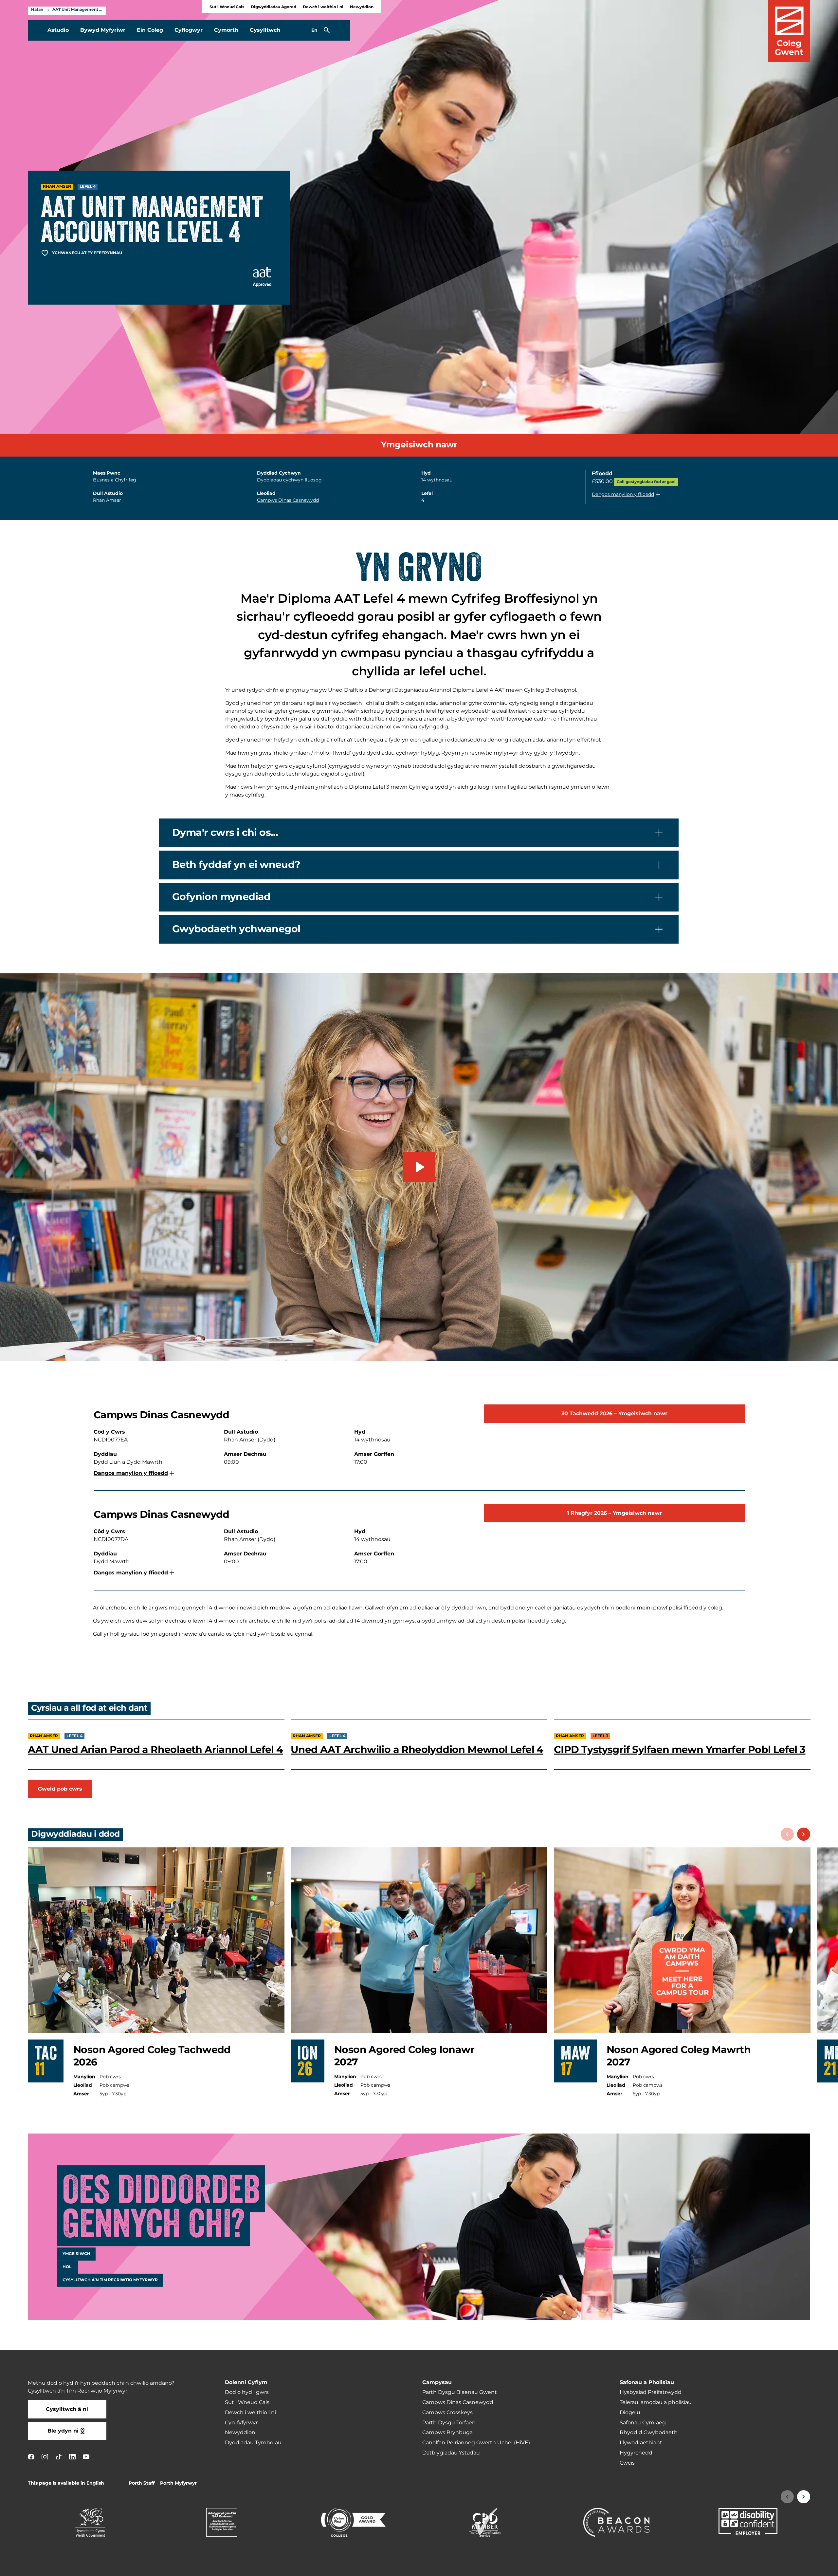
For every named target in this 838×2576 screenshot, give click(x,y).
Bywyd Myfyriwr (103, 30)
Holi (68, 2267)
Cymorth (226, 30)
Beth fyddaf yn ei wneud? (236, 865)
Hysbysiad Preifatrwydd (651, 2392)
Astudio (58, 30)
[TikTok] (59, 2457)
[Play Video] (419, 1167)
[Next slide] (804, 1834)
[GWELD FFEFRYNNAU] (793, 2567)
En (314, 30)
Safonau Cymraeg (643, 2423)
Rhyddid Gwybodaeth (649, 2433)
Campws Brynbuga (447, 2433)
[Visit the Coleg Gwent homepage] (789, 31)
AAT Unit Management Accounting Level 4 (78, 10)
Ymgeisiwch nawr (419, 445)
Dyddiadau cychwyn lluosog (289, 480)
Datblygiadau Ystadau (451, 2453)
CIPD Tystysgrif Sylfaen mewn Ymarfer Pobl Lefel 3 (680, 1750)
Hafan (37, 10)
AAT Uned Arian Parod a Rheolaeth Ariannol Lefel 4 (155, 1750)
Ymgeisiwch (76, 2254)
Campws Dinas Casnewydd (288, 500)
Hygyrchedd (636, 2453)
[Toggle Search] (327, 30)
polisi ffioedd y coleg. (696, 1608)
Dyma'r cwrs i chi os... (225, 833)
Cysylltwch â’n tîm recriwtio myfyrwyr (110, 2280)
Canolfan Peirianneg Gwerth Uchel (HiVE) (476, 2443)
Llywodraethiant (641, 2443)
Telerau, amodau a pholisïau (656, 2402)
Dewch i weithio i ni (323, 7)
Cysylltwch (265, 30)
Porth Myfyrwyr (178, 2483)
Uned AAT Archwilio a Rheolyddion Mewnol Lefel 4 (417, 1750)
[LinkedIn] (72, 2457)
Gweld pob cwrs (60, 1789)
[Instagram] (45, 2457)
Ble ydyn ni (63, 2431)
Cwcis (627, 2463)
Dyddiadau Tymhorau (253, 2443)
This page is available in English (66, 2483)
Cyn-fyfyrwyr (241, 2423)
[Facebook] (31, 2457)
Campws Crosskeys (447, 2413)
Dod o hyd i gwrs (247, 2392)
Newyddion (362, 7)
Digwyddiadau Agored (273, 7)
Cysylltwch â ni (67, 2409)
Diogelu (630, 2413)
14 (437, 480)
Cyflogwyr (189, 30)
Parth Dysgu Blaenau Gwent (460, 2392)
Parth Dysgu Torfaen (449, 2423)
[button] (627, 494)
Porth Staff (142, 2483)
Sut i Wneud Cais (227, 7)
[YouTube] (86, 2457)
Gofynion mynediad (221, 897)
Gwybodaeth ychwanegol (236, 929)
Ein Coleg (150, 30)
